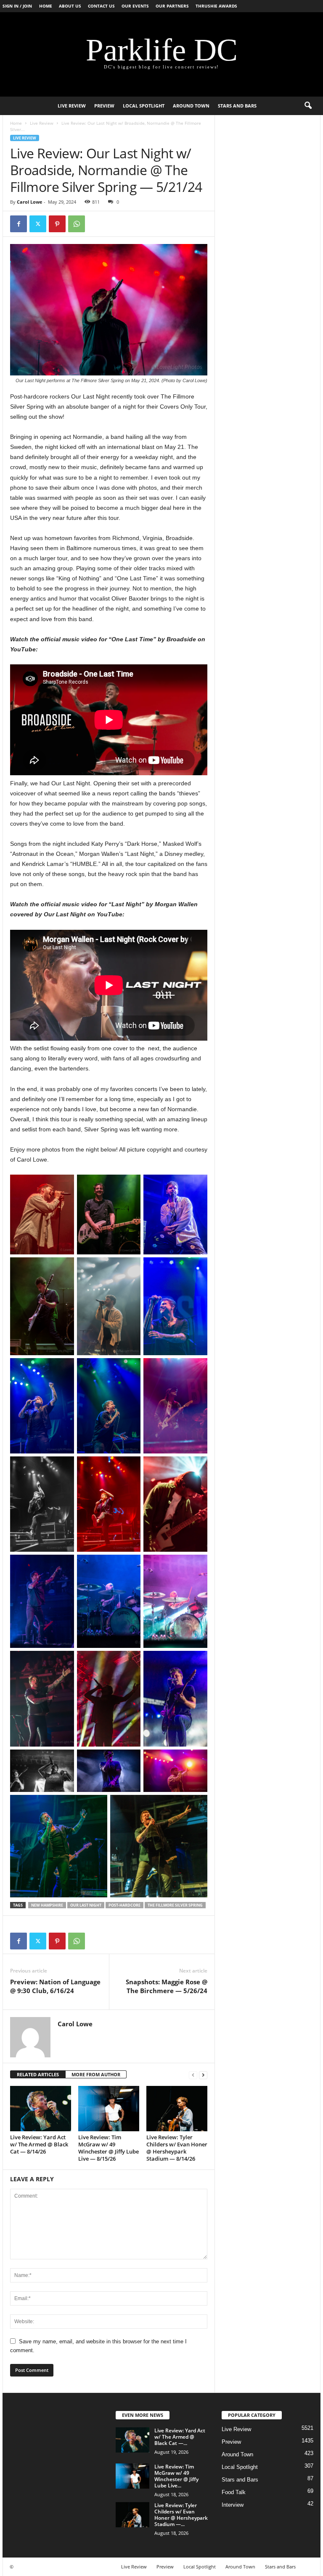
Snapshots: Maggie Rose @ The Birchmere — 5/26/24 (167, 1986)
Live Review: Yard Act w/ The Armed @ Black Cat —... (180, 2437)
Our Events (135, 6)
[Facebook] (19, 224)
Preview (104, 106)
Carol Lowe (30, 202)
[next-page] (203, 2075)
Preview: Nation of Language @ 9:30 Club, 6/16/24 (55, 1986)
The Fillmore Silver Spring (175, 1905)
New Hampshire (47, 1905)
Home (46, 6)
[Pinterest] (57, 224)
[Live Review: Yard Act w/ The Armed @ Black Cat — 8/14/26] (41, 2109)
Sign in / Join (17, 6)
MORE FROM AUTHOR (96, 2074)
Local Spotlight (144, 106)
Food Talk (234, 2492)
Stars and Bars (237, 106)
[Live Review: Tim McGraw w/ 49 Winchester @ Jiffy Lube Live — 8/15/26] (109, 2109)
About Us (70, 6)
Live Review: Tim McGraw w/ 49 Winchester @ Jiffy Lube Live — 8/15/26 (109, 2148)
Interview (233, 2505)
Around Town (191, 106)
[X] (38, 224)
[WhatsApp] (77, 224)
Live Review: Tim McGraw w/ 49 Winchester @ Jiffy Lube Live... (176, 2476)
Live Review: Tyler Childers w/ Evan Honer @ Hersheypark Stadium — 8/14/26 (177, 2148)
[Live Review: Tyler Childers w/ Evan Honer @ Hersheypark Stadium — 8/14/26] (177, 2109)
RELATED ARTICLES (38, 2074)
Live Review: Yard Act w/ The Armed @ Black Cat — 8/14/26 (39, 2144)
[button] (308, 106)
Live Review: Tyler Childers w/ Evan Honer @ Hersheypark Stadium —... (181, 2515)
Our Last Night (86, 1905)
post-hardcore (124, 1905)
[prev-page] (193, 2075)
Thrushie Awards (216, 6)
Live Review (72, 106)
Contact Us (101, 6)
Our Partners (172, 6)
